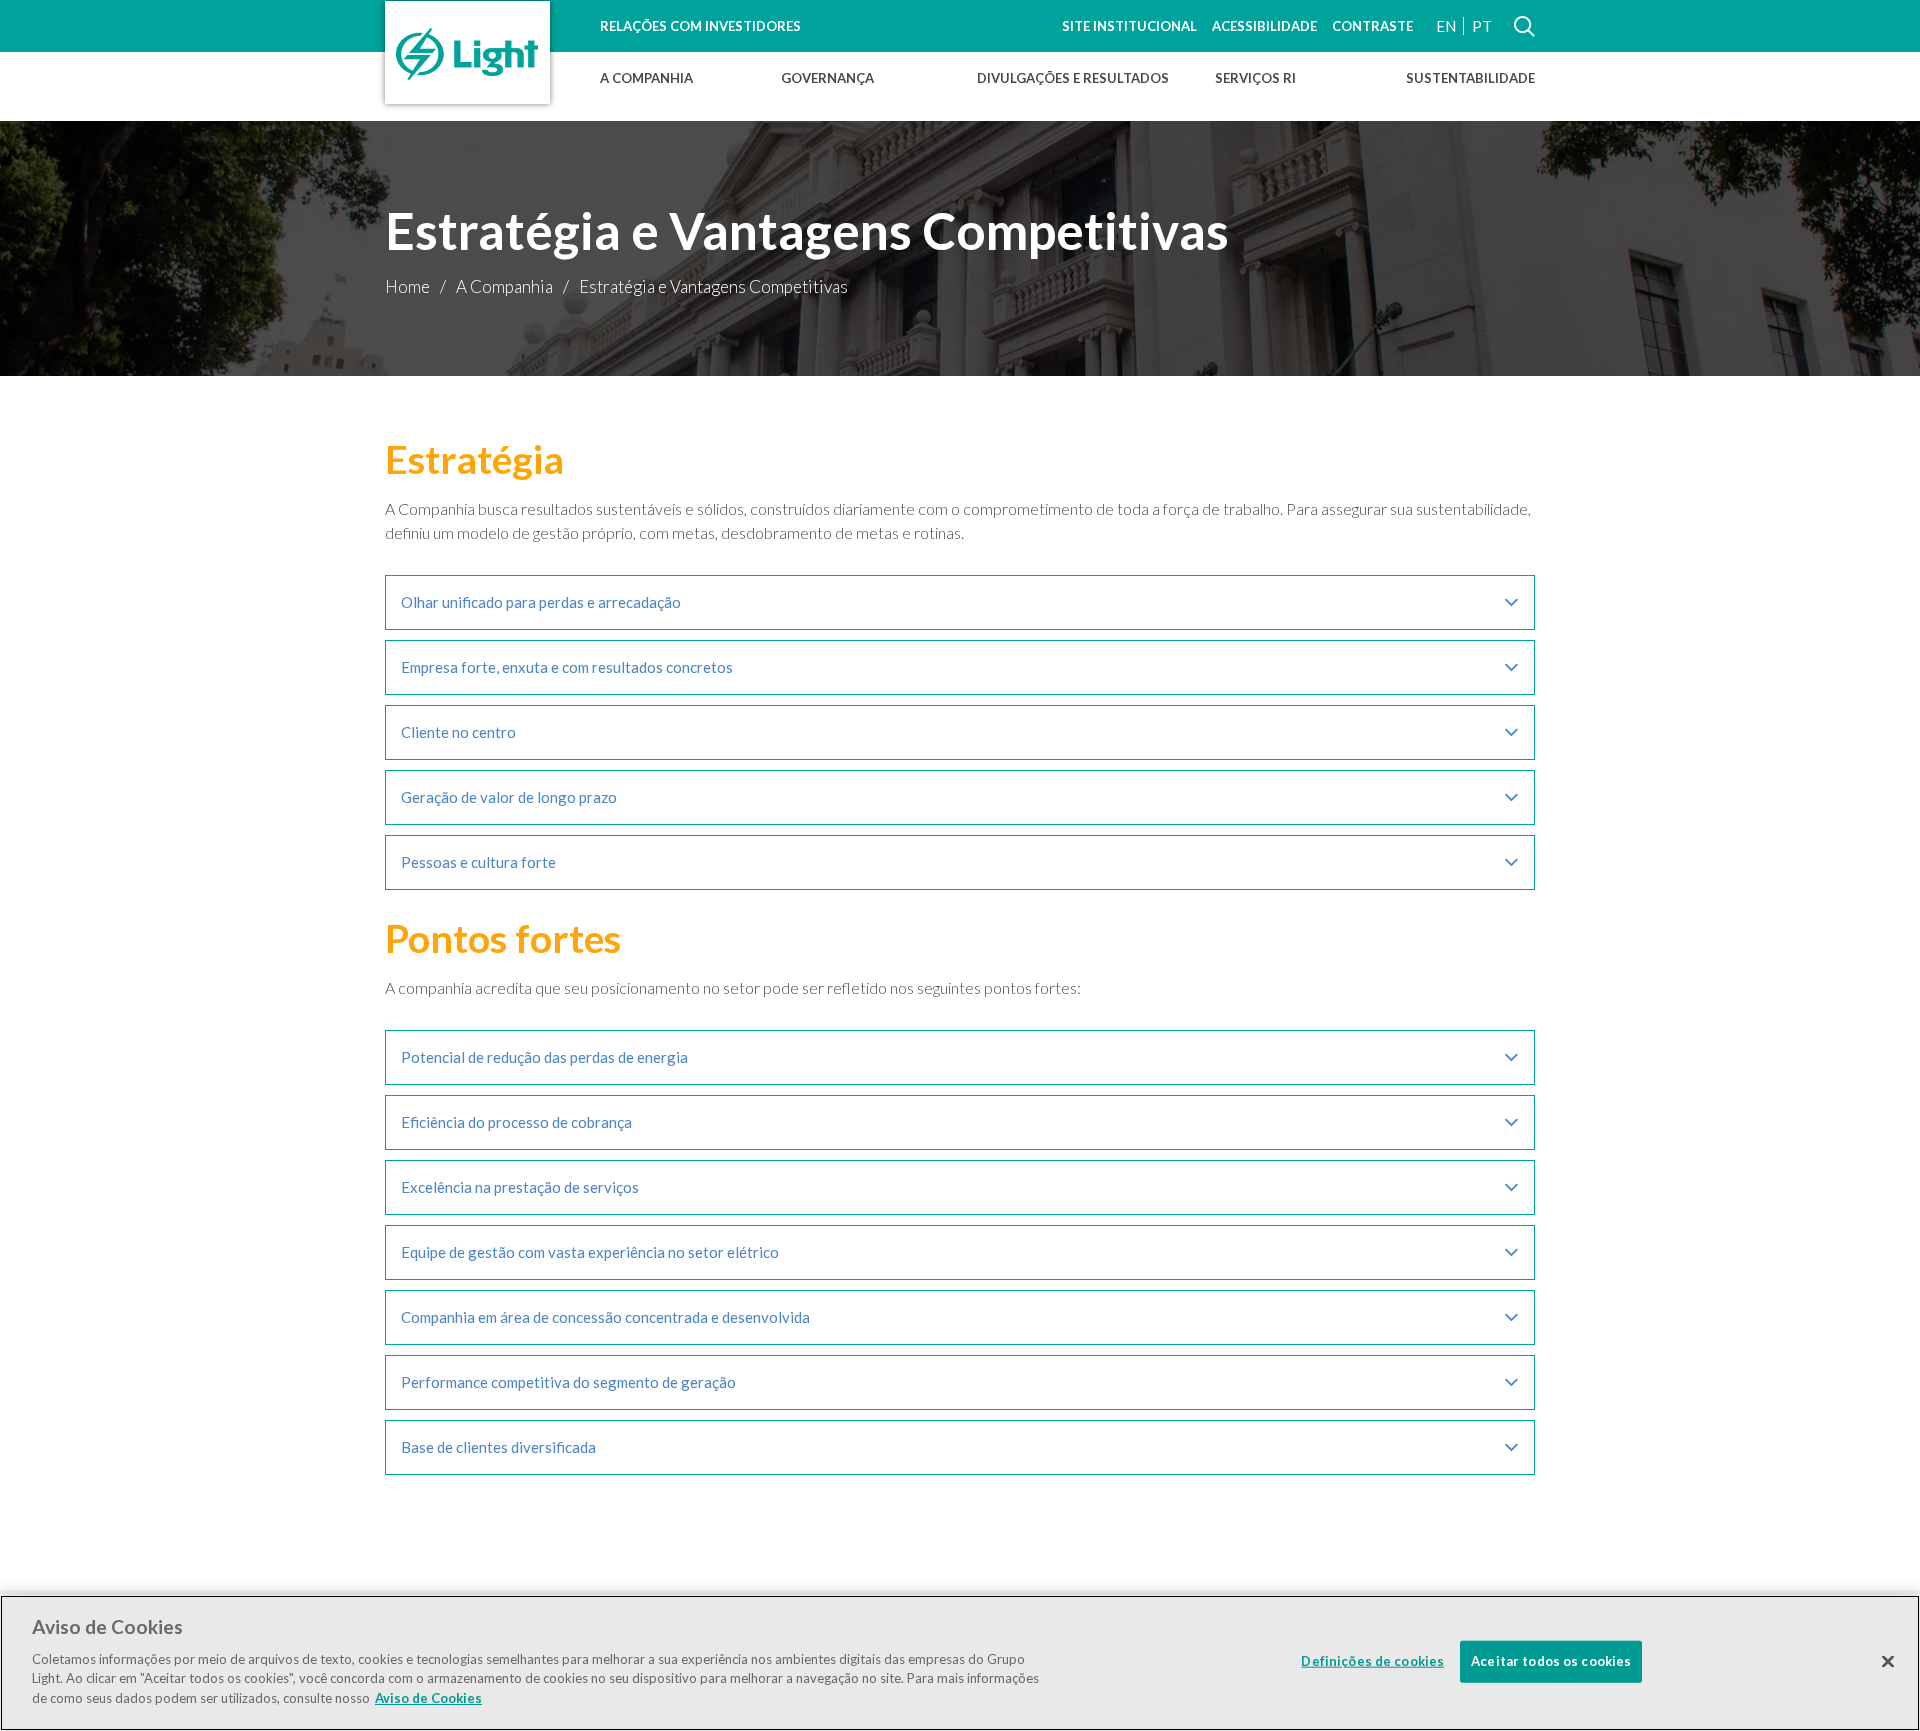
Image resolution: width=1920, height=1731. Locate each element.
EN (1446, 26)
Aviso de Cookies (428, 1697)
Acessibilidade (1264, 26)
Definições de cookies (1372, 1660)
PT (1482, 26)
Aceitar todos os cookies (1551, 1660)
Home (407, 286)
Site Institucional (1129, 26)
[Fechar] (1888, 1661)
